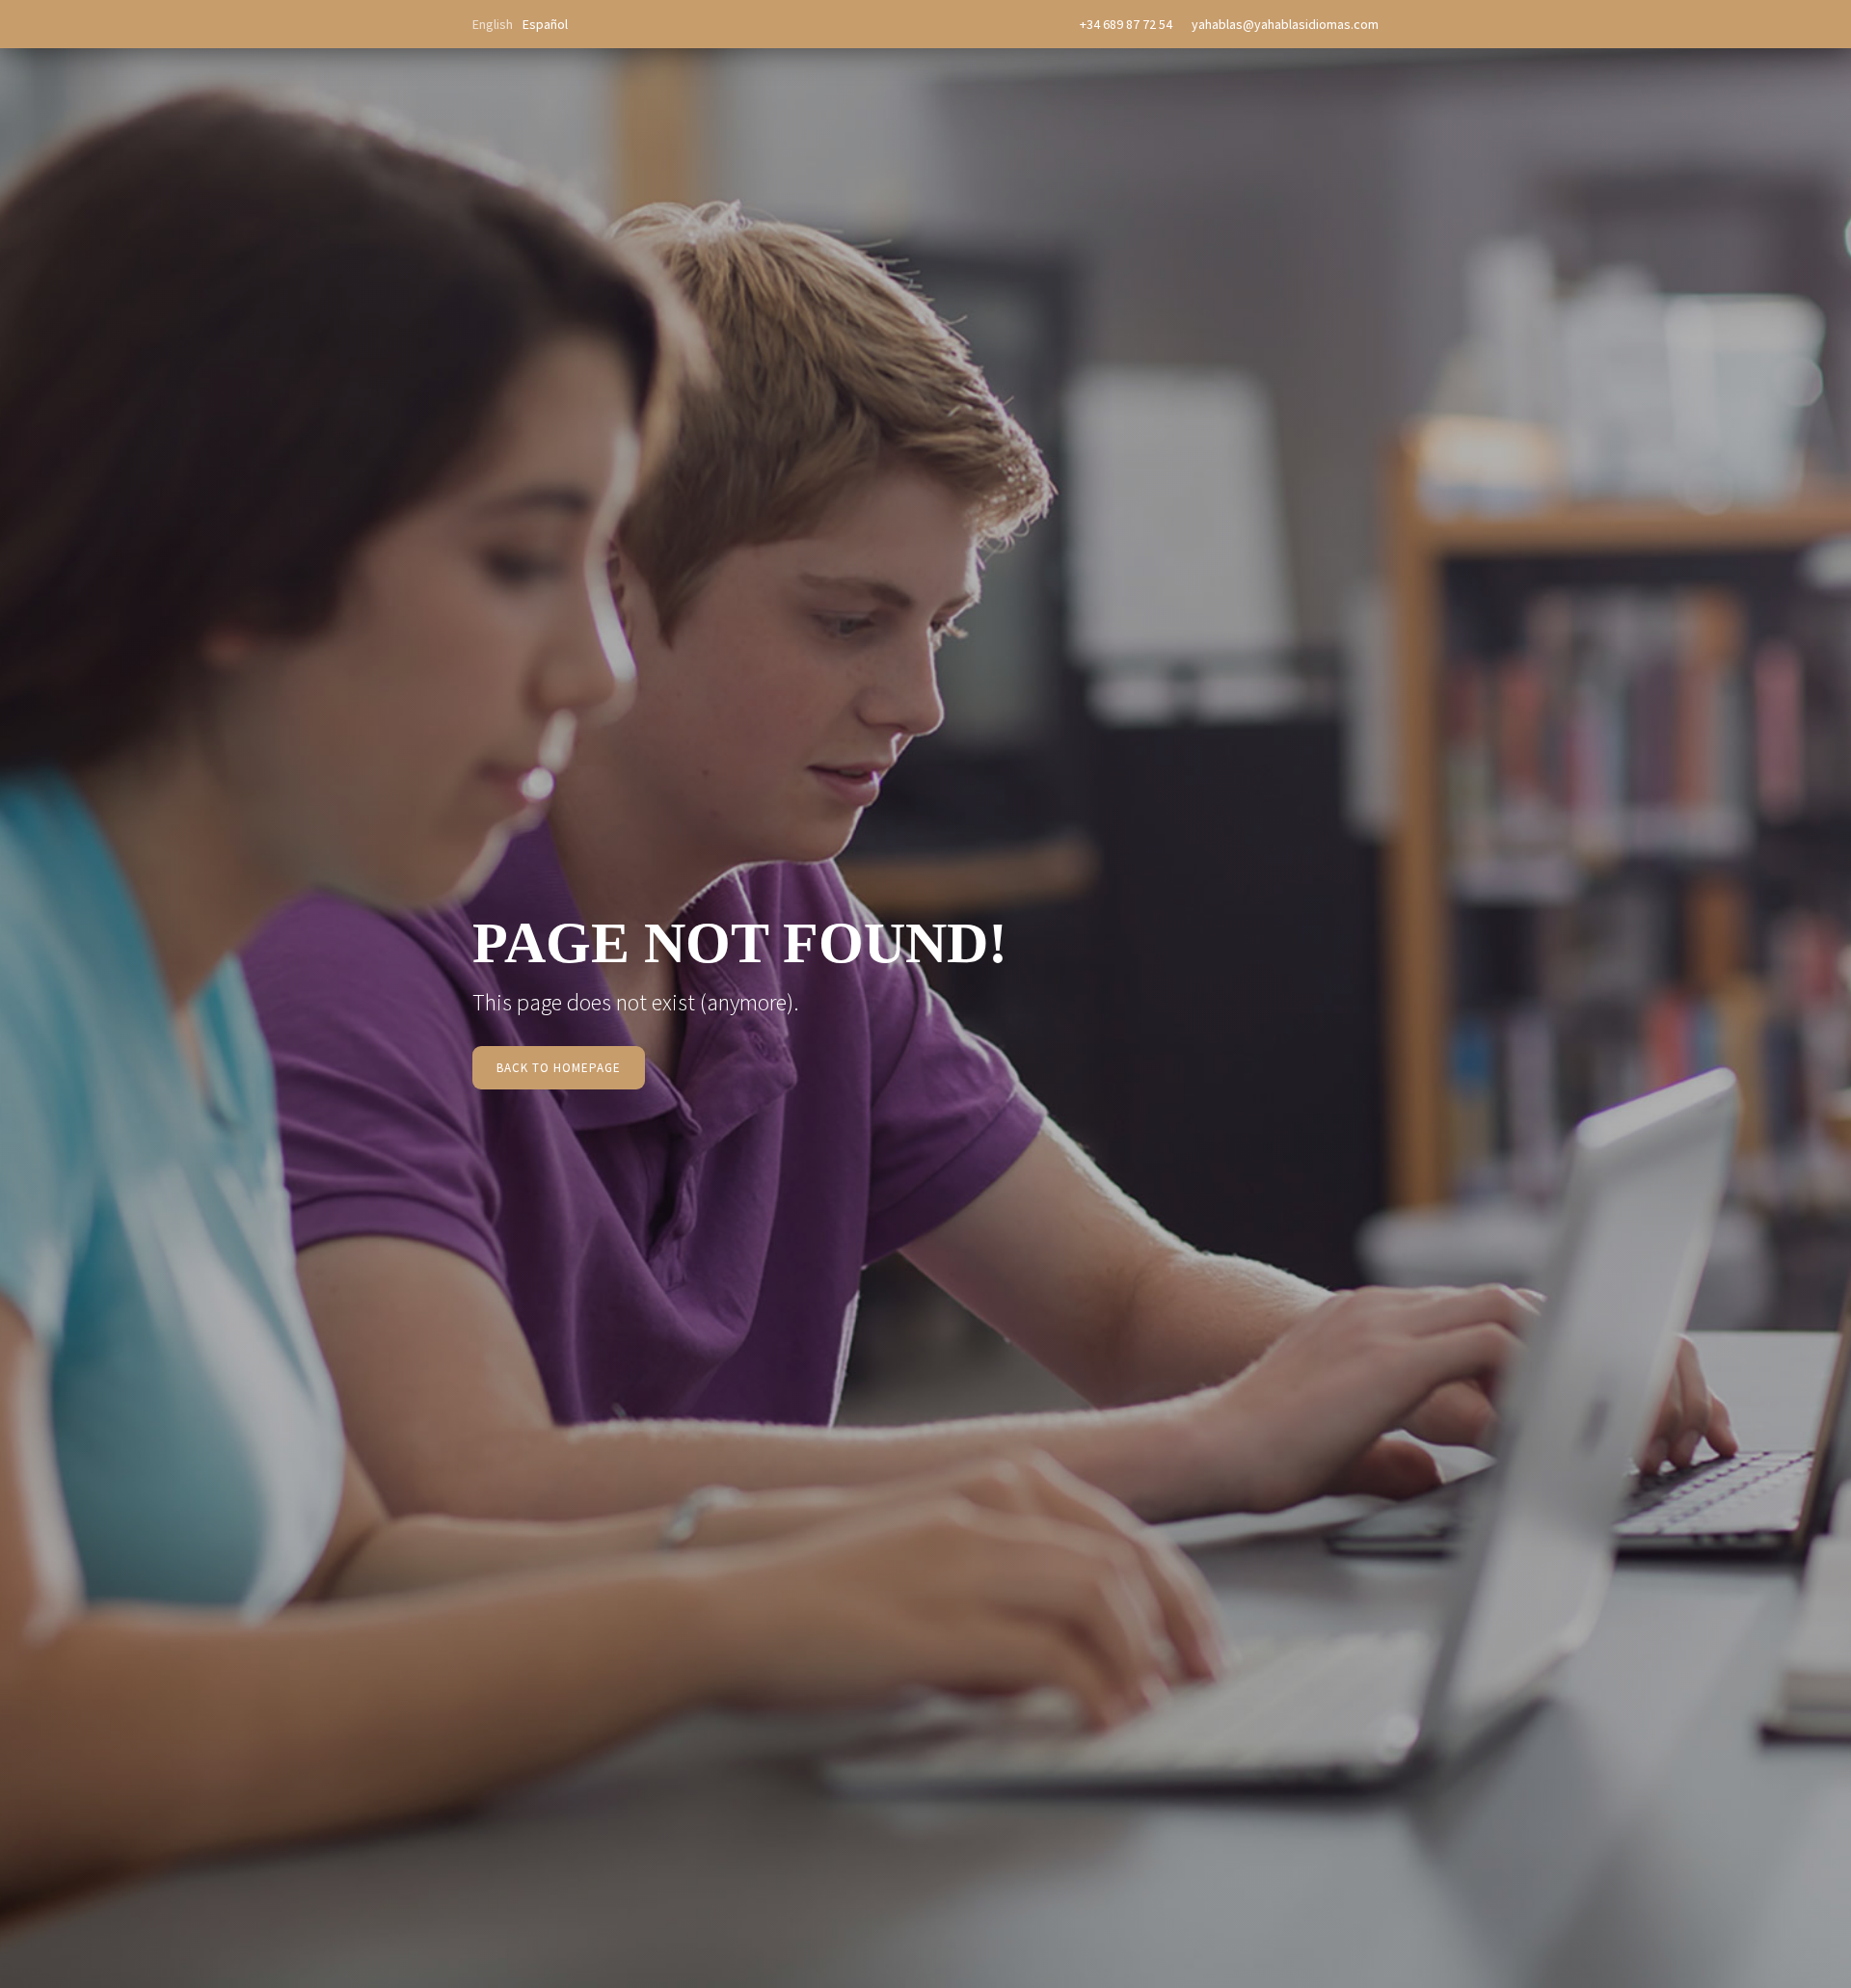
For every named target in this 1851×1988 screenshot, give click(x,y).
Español (545, 24)
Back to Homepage (559, 1068)
